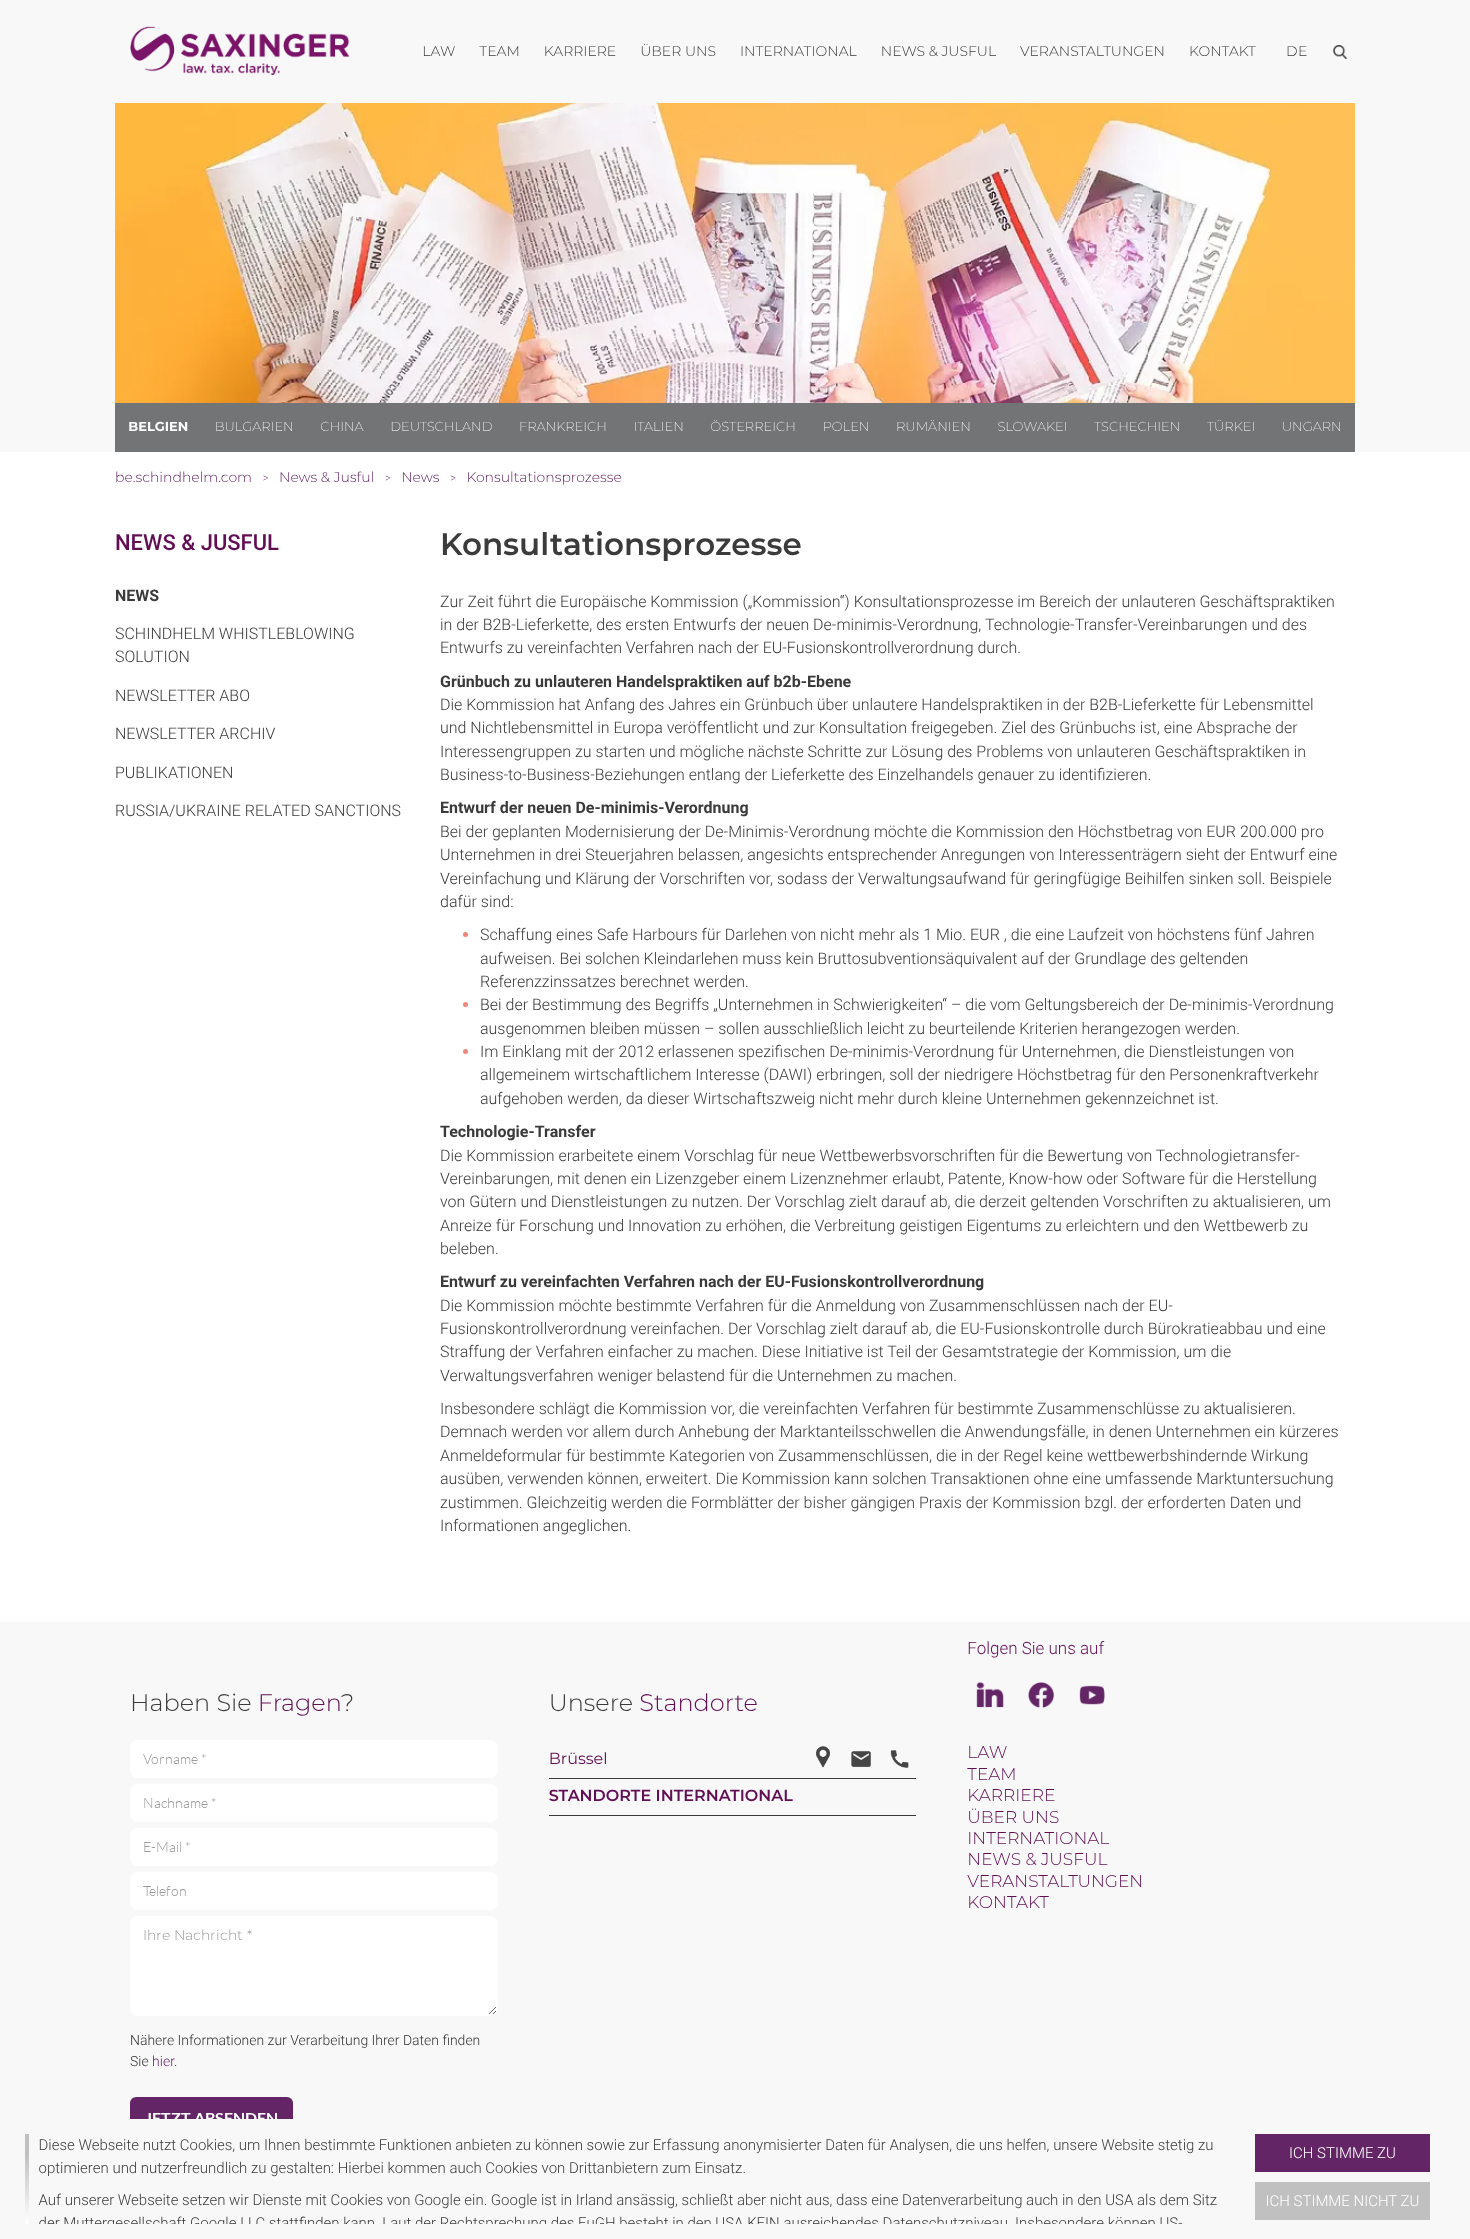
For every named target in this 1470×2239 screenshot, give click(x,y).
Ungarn (1312, 427)
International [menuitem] (798, 51)
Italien (659, 427)
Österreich (753, 427)
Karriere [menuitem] (580, 51)
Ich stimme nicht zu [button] (1343, 2201)
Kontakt (1007, 1903)
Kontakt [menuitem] (1222, 51)
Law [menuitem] (438, 51)
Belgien (158, 427)
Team (991, 1775)
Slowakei (1032, 427)
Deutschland (441, 427)
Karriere (1011, 1796)
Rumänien (933, 427)
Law (987, 1753)
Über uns (1013, 1818)
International (1038, 1839)
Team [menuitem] (499, 51)
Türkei (1231, 427)
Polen (845, 427)
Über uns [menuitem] (678, 51)
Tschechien (1137, 427)
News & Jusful (197, 543)
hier (163, 2062)
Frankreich (563, 427)
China (341, 427)
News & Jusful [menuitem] (938, 51)
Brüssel (578, 1759)
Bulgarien (254, 427)
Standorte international (671, 1796)
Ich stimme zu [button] (1342, 2153)
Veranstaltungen (1055, 1882)
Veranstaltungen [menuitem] (1092, 51)
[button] (1247, 2179)
